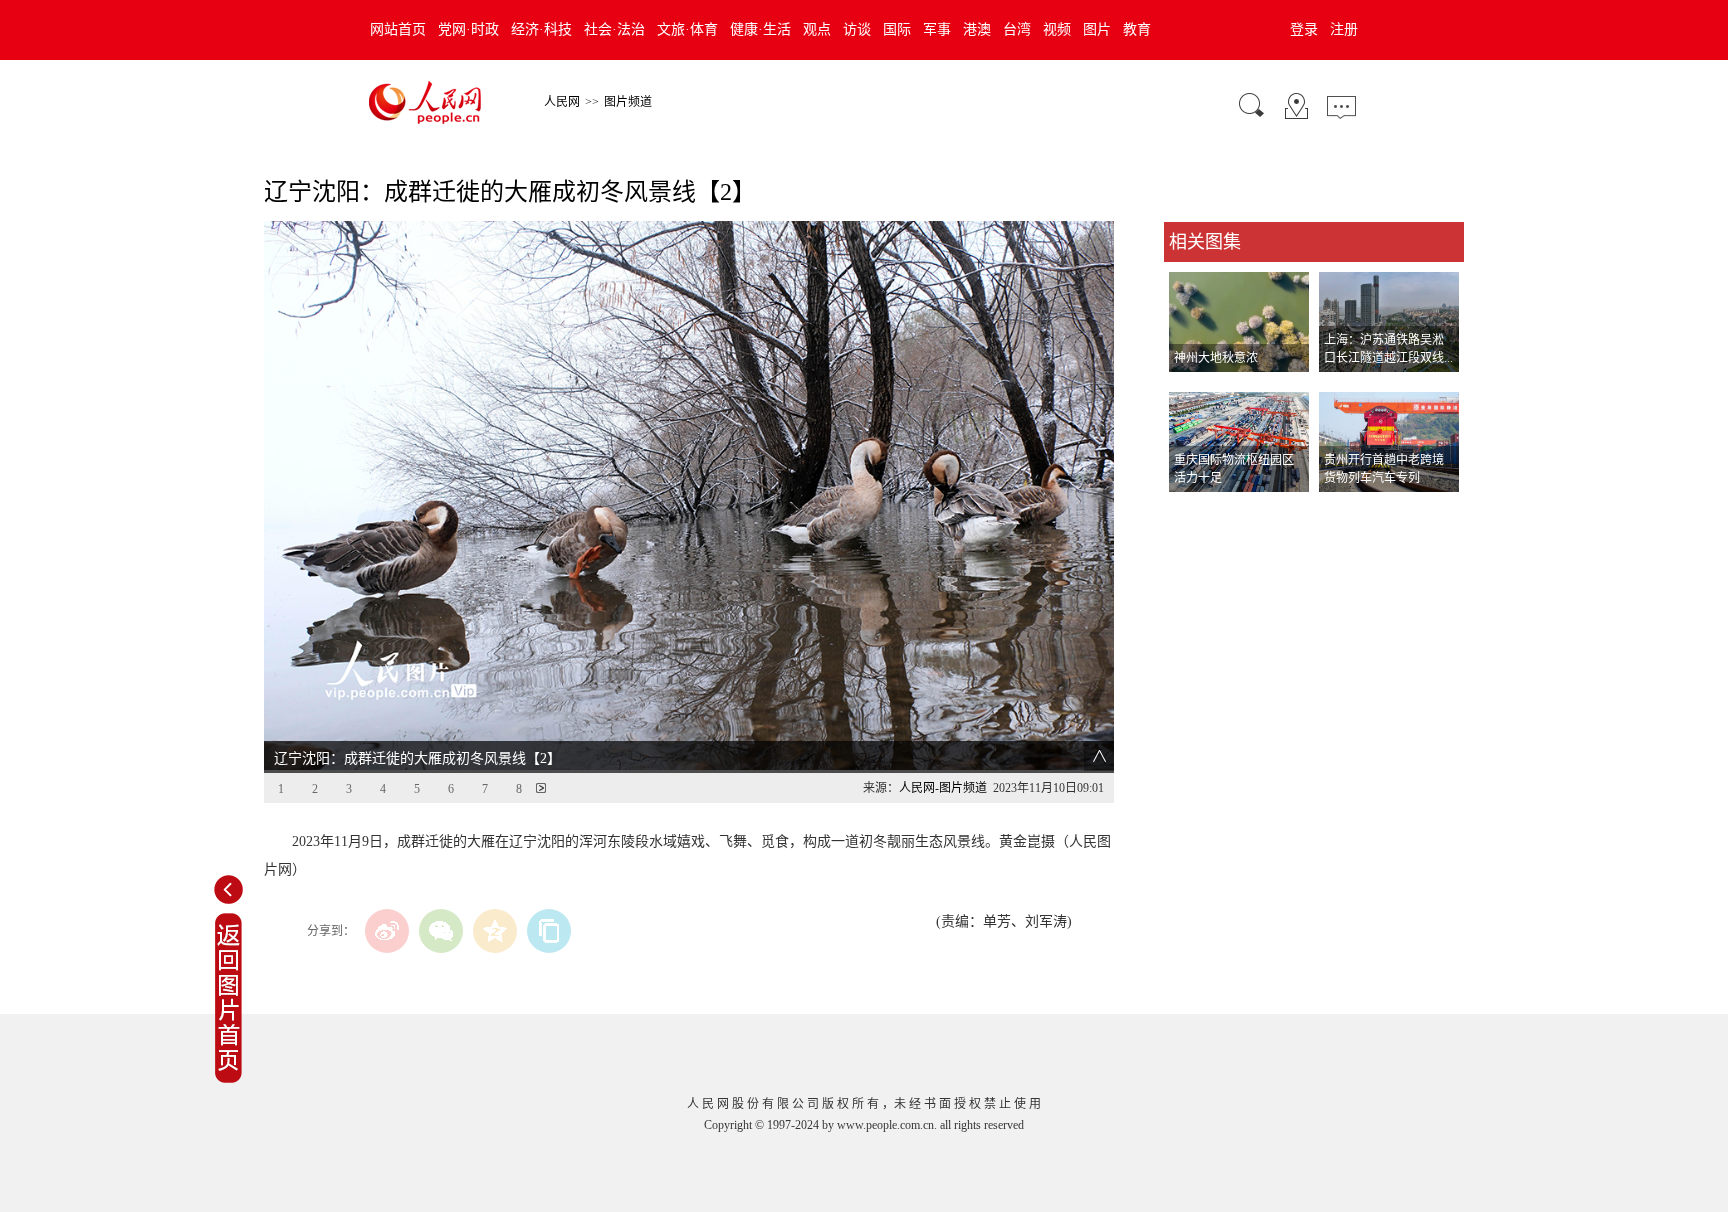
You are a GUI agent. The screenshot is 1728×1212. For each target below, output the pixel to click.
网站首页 (398, 29)
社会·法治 (614, 29)
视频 (1057, 29)
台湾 (1017, 29)
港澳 (977, 29)
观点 (817, 29)
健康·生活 (760, 29)
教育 (1137, 29)
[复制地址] (549, 931)
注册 (1344, 29)
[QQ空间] (495, 931)
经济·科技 (541, 29)
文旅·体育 (687, 29)
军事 (937, 29)
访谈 (857, 29)
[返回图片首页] (228, 1079)
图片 (1097, 29)
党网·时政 (468, 29)
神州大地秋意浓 (1216, 358)
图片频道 (628, 102)
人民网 (562, 102)
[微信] (441, 931)
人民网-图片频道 (943, 788)
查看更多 (1192, 512)
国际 (897, 29)
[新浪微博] (387, 931)
